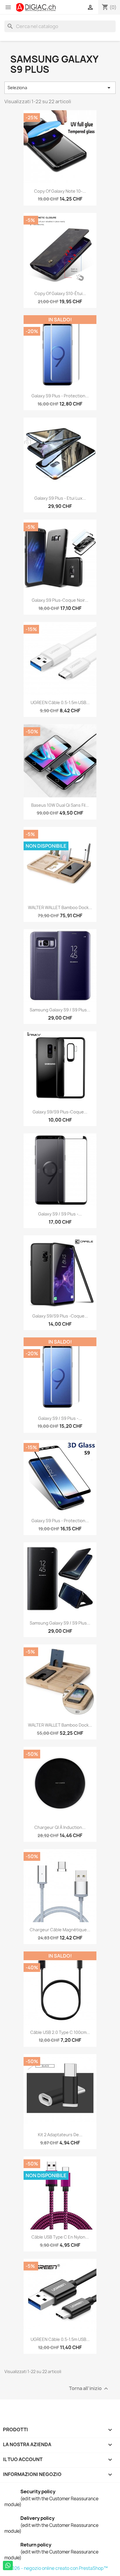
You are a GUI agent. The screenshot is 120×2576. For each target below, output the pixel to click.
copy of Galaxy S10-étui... (60, 293)
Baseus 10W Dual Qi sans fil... (60, 805)
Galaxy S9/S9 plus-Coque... (60, 1112)
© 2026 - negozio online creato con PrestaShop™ (56, 2568)
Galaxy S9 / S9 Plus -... (60, 1214)
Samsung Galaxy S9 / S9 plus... (60, 1010)
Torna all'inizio (89, 2389)
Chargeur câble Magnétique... (60, 1930)
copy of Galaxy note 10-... (60, 191)
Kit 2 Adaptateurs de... (60, 2135)
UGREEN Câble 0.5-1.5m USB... (60, 702)
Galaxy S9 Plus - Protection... (60, 396)
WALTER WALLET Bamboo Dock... (60, 907)
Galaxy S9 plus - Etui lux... (60, 498)
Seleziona (60, 88)
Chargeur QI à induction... (60, 1827)
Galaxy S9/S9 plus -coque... (60, 1316)
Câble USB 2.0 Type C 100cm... (60, 2032)
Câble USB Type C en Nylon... (60, 2237)
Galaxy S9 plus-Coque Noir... (60, 600)
